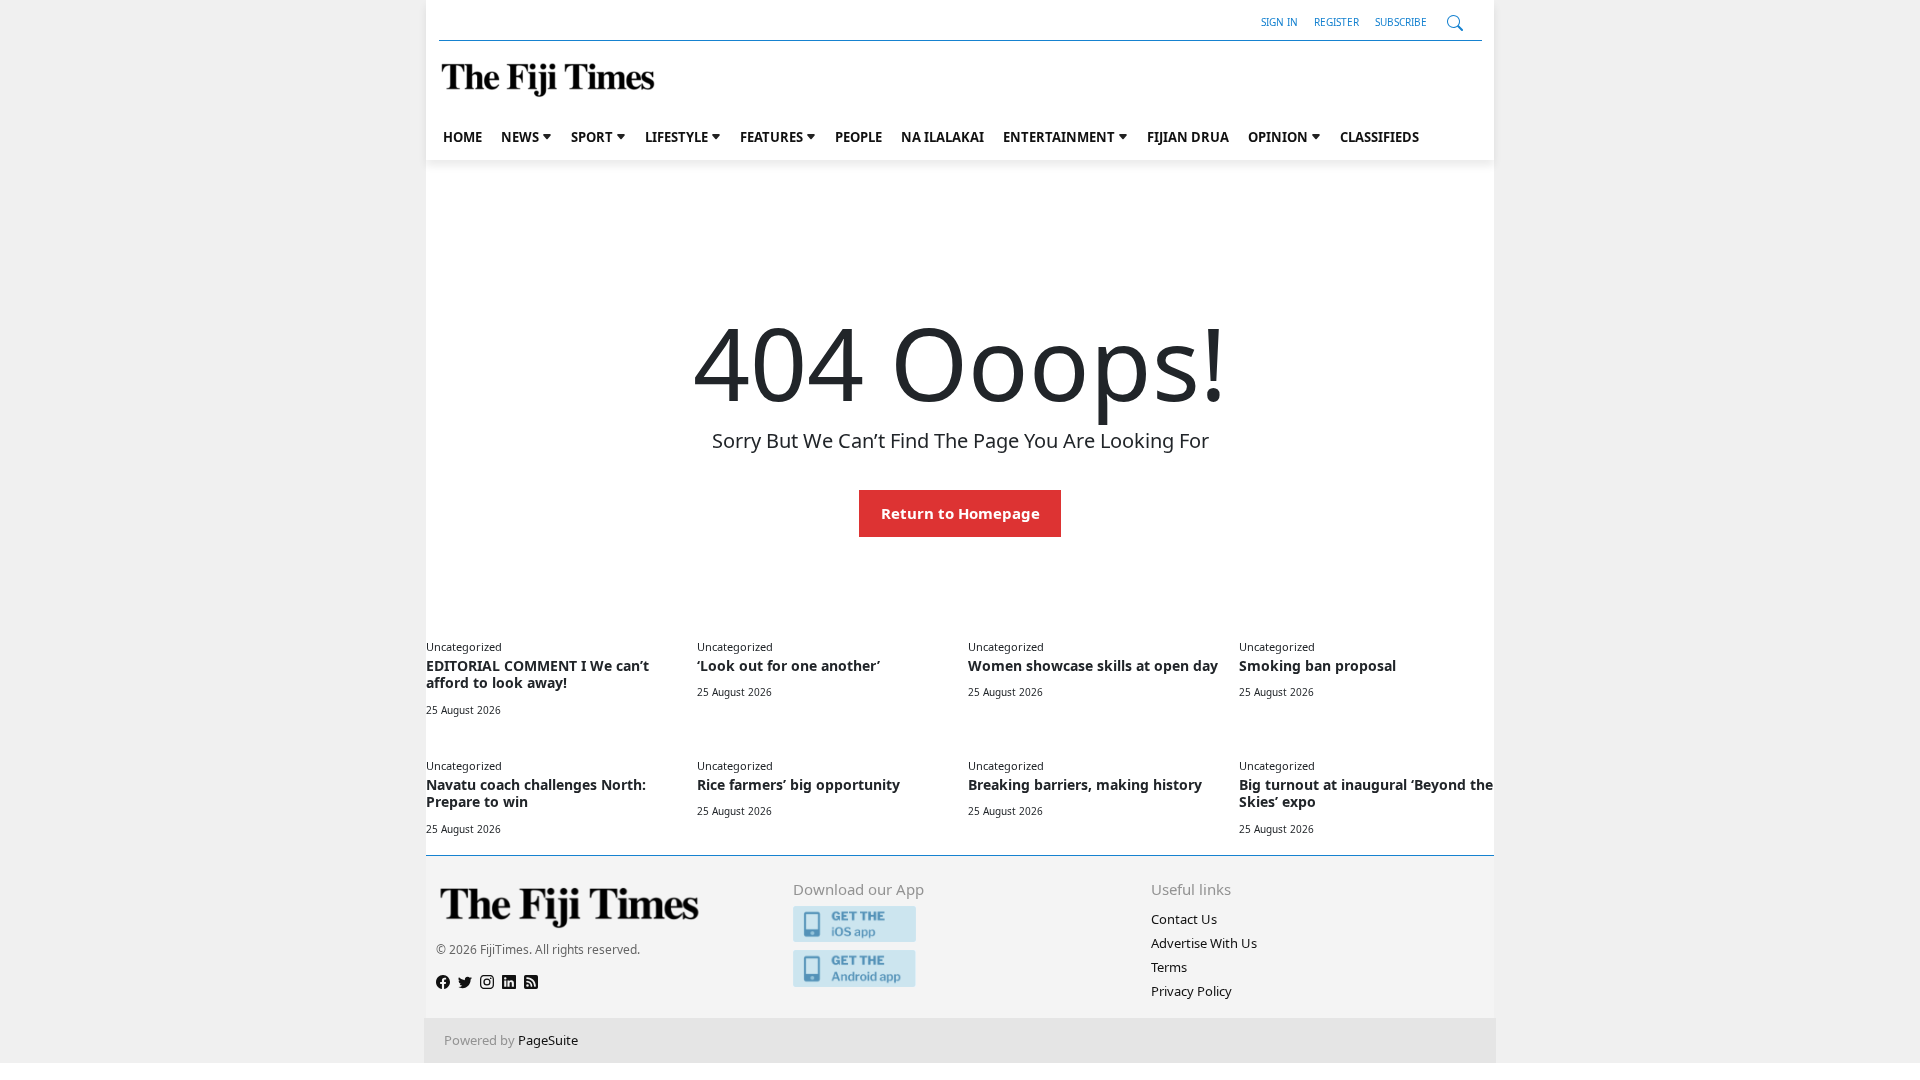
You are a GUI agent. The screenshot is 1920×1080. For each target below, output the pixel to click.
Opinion (1278, 137)
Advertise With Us (1204, 943)
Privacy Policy (1191, 991)
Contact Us (1184, 919)
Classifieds (1379, 137)
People (858, 137)
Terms (1169, 967)
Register (1336, 22)
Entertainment (1059, 137)
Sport (592, 137)
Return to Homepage (960, 513)
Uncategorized (464, 646)
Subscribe (1401, 22)
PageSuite (548, 1040)
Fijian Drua (1188, 137)
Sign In (1279, 22)
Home (462, 137)
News (520, 137)
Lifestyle (676, 137)
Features (771, 137)
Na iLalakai (942, 137)
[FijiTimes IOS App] (959, 924)
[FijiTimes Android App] (959, 968)
